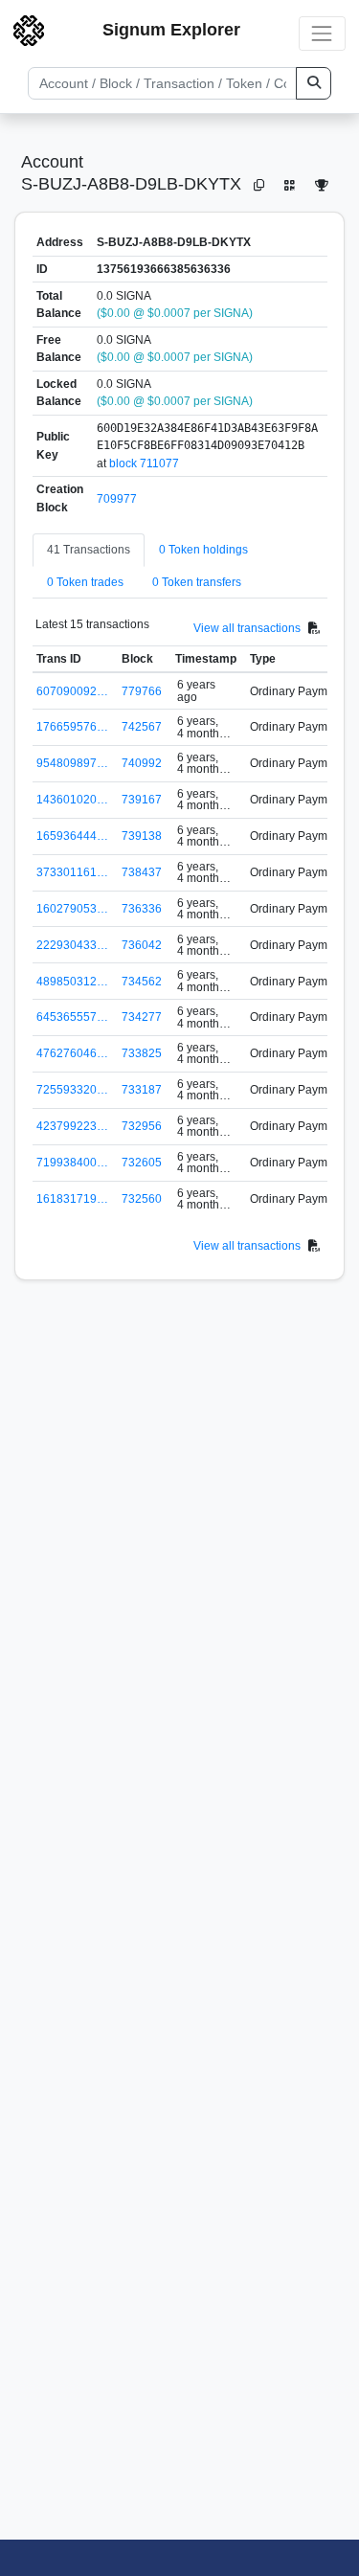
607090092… (72, 691)
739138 (142, 836)
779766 (142, 691)
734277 (142, 1017)
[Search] (314, 83)
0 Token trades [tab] (85, 582)
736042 (142, 945)
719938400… (72, 1163)
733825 (142, 1053)
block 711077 (144, 463)
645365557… (72, 1017)
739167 (142, 800)
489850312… (72, 982)
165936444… (72, 836)
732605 (142, 1163)
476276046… (72, 1053)
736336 (142, 909)
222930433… (72, 945)
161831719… (72, 1199)
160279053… (72, 909)
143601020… (72, 800)
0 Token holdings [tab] (203, 550)
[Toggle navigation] (322, 33)
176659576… (72, 727)
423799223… (72, 1126)
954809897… (72, 763)
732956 (142, 1126)
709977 (117, 499)
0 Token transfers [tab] (197, 582)
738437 (142, 872)
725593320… (72, 1090)
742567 (142, 727)
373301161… (72, 872)
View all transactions (247, 628)
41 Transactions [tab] (89, 550)
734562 (142, 982)
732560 (142, 1199)
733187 (142, 1090)
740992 (142, 763)
